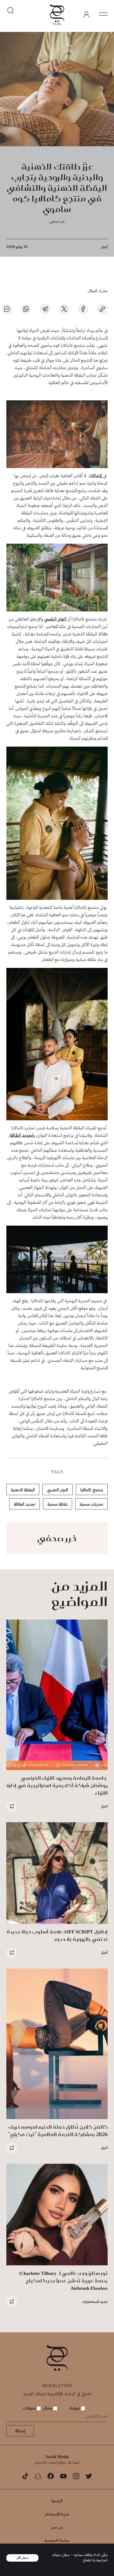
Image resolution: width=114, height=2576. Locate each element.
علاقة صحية (58, 1504)
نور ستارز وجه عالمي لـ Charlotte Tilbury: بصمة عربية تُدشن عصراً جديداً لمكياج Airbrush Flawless (63, 2281)
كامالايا (96, 476)
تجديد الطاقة (21, 1136)
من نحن (57, 2527)
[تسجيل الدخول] (86, 15)
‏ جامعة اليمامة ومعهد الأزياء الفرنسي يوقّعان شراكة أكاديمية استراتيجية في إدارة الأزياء (57, 1785)
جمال (48, 2408)
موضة (75, 2408)
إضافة (20, 2431)
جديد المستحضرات (95, 2301)
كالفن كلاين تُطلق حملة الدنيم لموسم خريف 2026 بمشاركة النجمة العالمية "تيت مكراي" (58, 2131)
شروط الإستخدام (57, 2514)
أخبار (104, 247)
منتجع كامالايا (92, 1490)
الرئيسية (57, 2501)
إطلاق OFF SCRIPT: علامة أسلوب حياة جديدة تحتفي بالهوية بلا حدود (57, 1935)
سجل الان (23, 2558)
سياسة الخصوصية (57, 2540)
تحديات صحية (91, 1504)
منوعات (30, 2408)
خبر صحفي (57, 221)
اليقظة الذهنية (23, 1490)
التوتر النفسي (55, 619)
